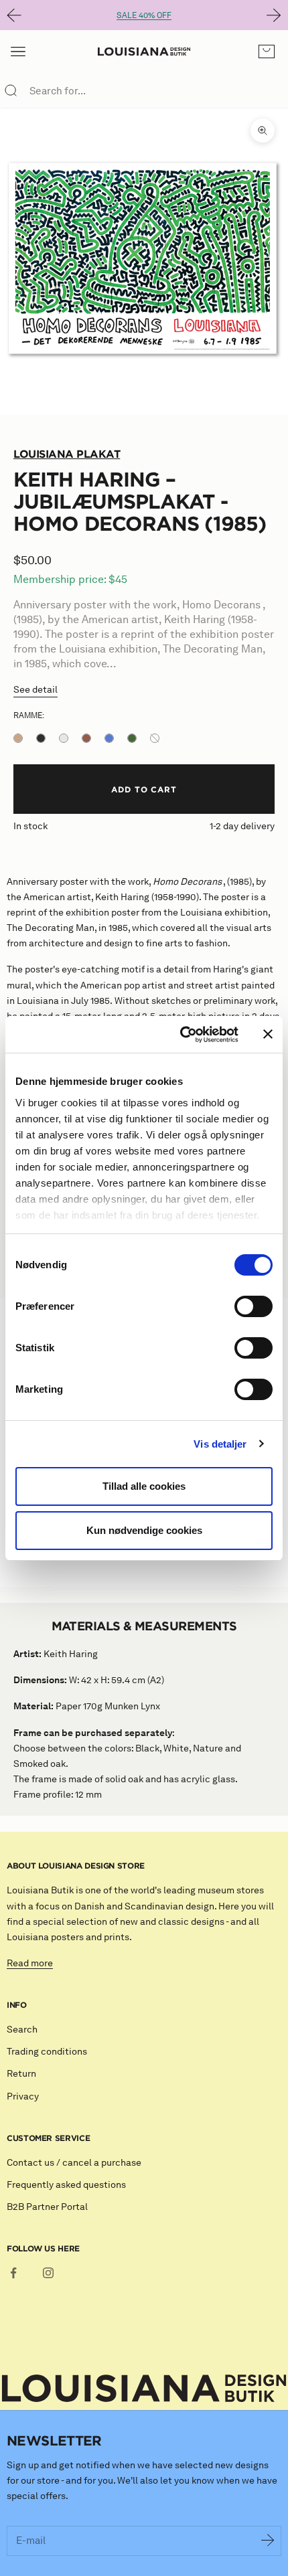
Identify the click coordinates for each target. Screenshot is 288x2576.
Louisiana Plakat (67, 454)
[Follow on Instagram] (48, 2273)
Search (22, 2030)
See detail (35, 690)
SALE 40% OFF (144, 15)
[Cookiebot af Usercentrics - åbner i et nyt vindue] (181, 1035)
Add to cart (144, 789)
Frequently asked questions (66, 2185)
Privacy (23, 2096)
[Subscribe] (268, 2541)
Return (21, 2074)
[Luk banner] (268, 1034)
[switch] (254, 1306)
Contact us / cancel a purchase (74, 2163)
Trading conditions (47, 2052)
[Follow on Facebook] (13, 2273)
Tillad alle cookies (144, 1486)
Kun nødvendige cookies (144, 1530)
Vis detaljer (220, 1444)
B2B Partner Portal (47, 2207)
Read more (30, 1963)
